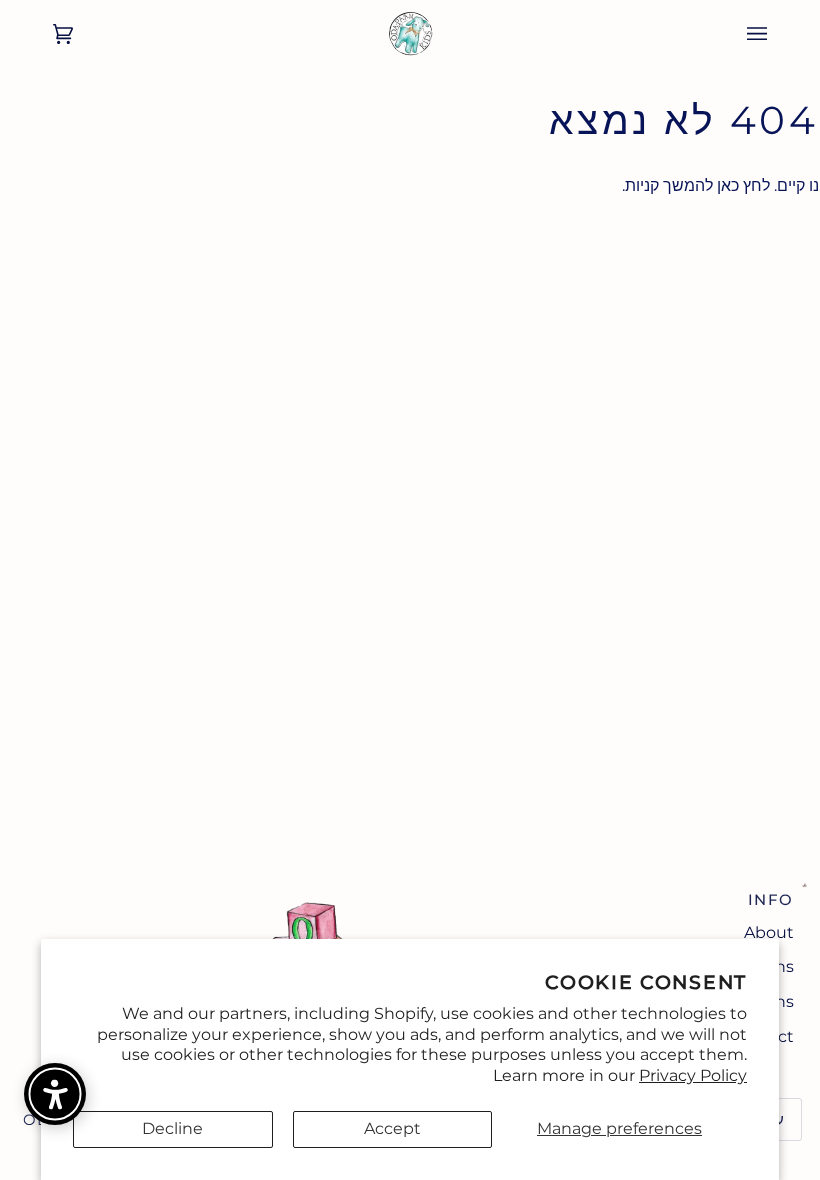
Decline (172, 1128)
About (769, 932)
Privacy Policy (693, 1075)
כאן (728, 185)
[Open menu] (777, 34)
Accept (392, 1128)
